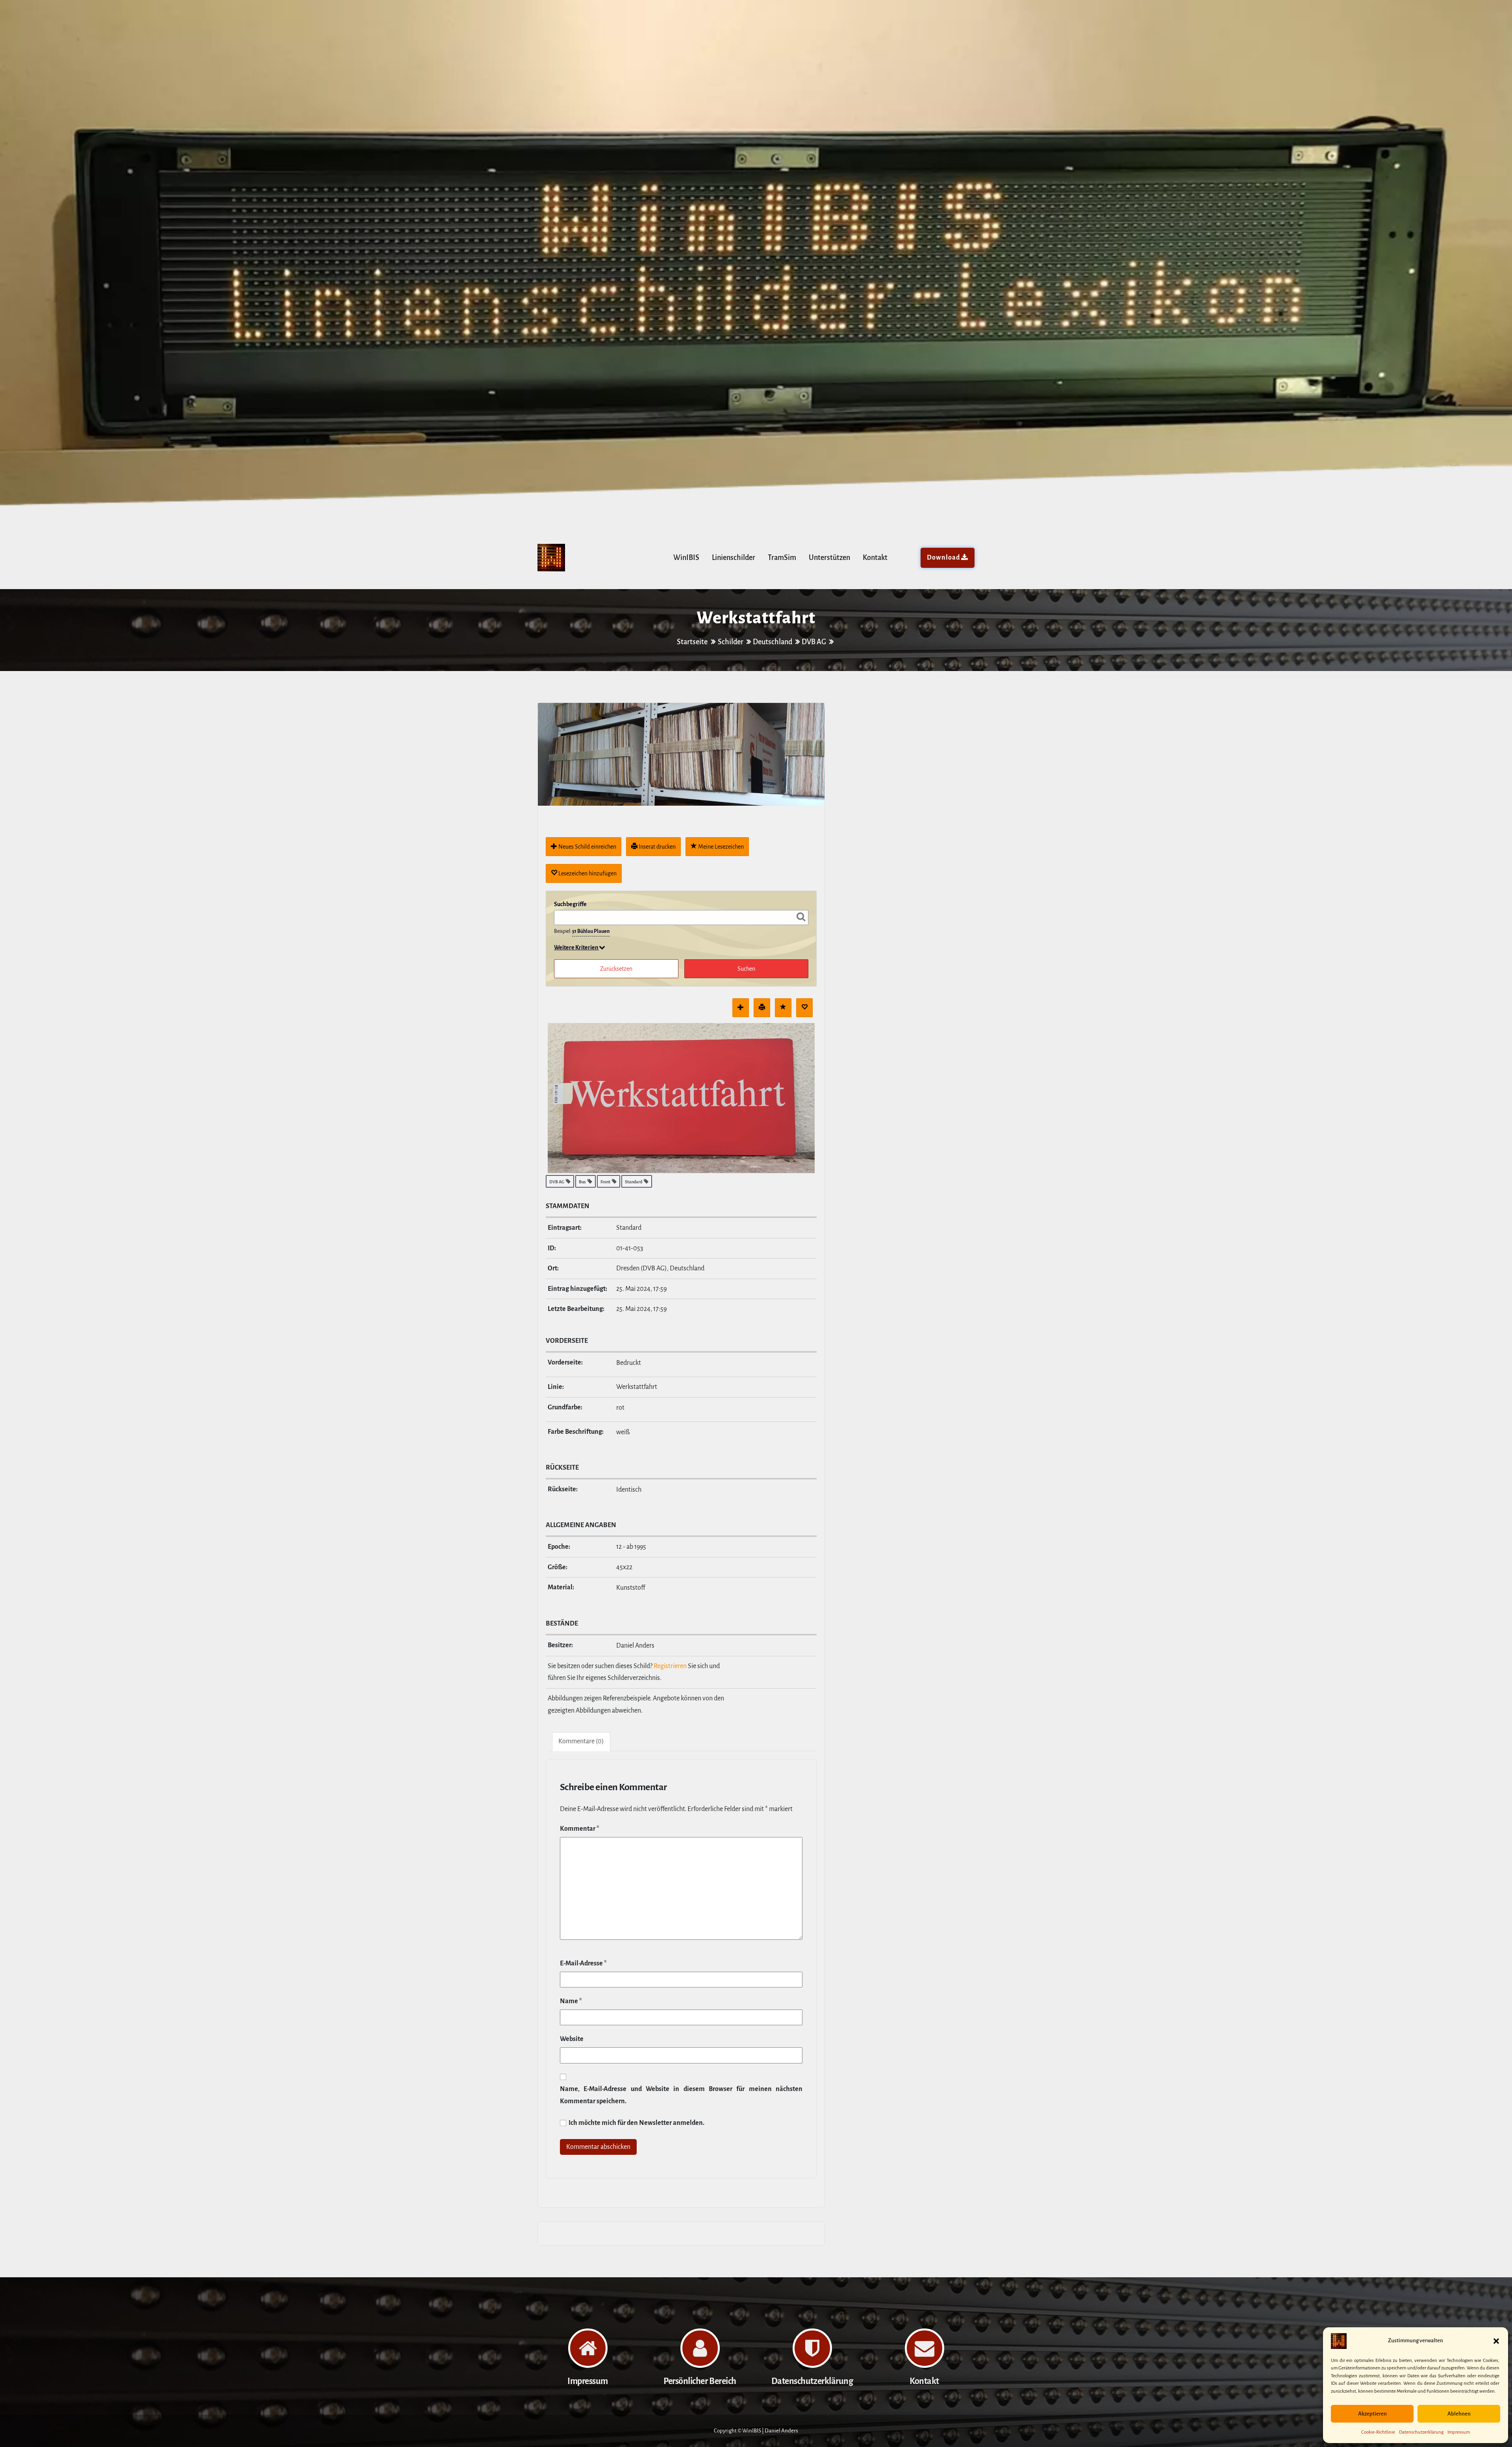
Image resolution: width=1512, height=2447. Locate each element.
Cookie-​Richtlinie (1378, 2432)
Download (943, 558)
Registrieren (670, 1666)
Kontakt (875, 558)
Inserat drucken (657, 847)
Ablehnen (1459, 2414)
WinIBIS (686, 558)
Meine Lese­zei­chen (720, 847)
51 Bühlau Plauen (591, 931)
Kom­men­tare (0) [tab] (581, 1741)
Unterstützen (829, 558)
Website (572, 2039)
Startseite (693, 642)
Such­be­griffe (570, 904)
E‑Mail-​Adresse (583, 1963)
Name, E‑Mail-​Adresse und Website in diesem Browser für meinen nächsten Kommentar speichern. (681, 2095)
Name (571, 2001)
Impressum (1459, 2432)
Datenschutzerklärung (1421, 2432)
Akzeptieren (1372, 2414)
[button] (1496, 2341)
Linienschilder (734, 558)
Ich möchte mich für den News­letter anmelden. (636, 2123)
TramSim (782, 558)
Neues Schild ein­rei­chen (587, 847)
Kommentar (580, 1829)
